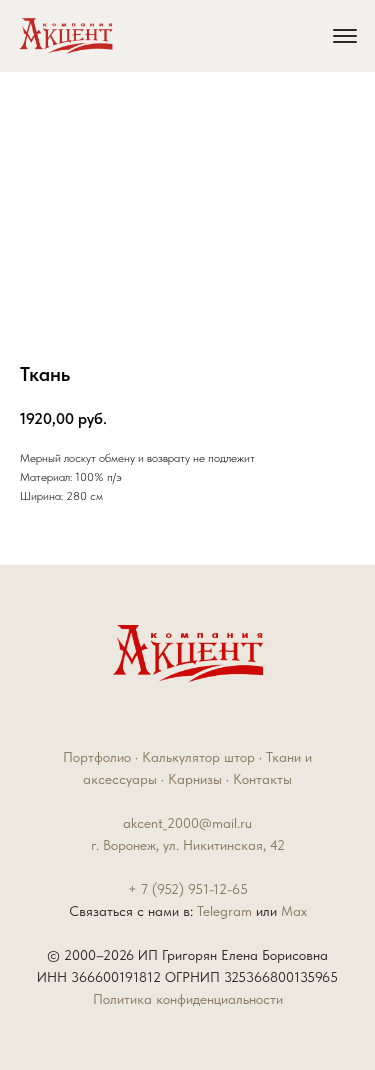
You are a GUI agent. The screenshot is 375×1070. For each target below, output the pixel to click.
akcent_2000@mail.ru (187, 823)
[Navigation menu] (345, 36)
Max (294, 911)
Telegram (226, 911)
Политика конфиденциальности (188, 999)
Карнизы (195, 779)
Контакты (262, 779)
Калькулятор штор (198, 757)
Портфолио (97, 757)
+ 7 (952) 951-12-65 (188, 889)
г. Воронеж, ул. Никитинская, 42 (188, 845)
